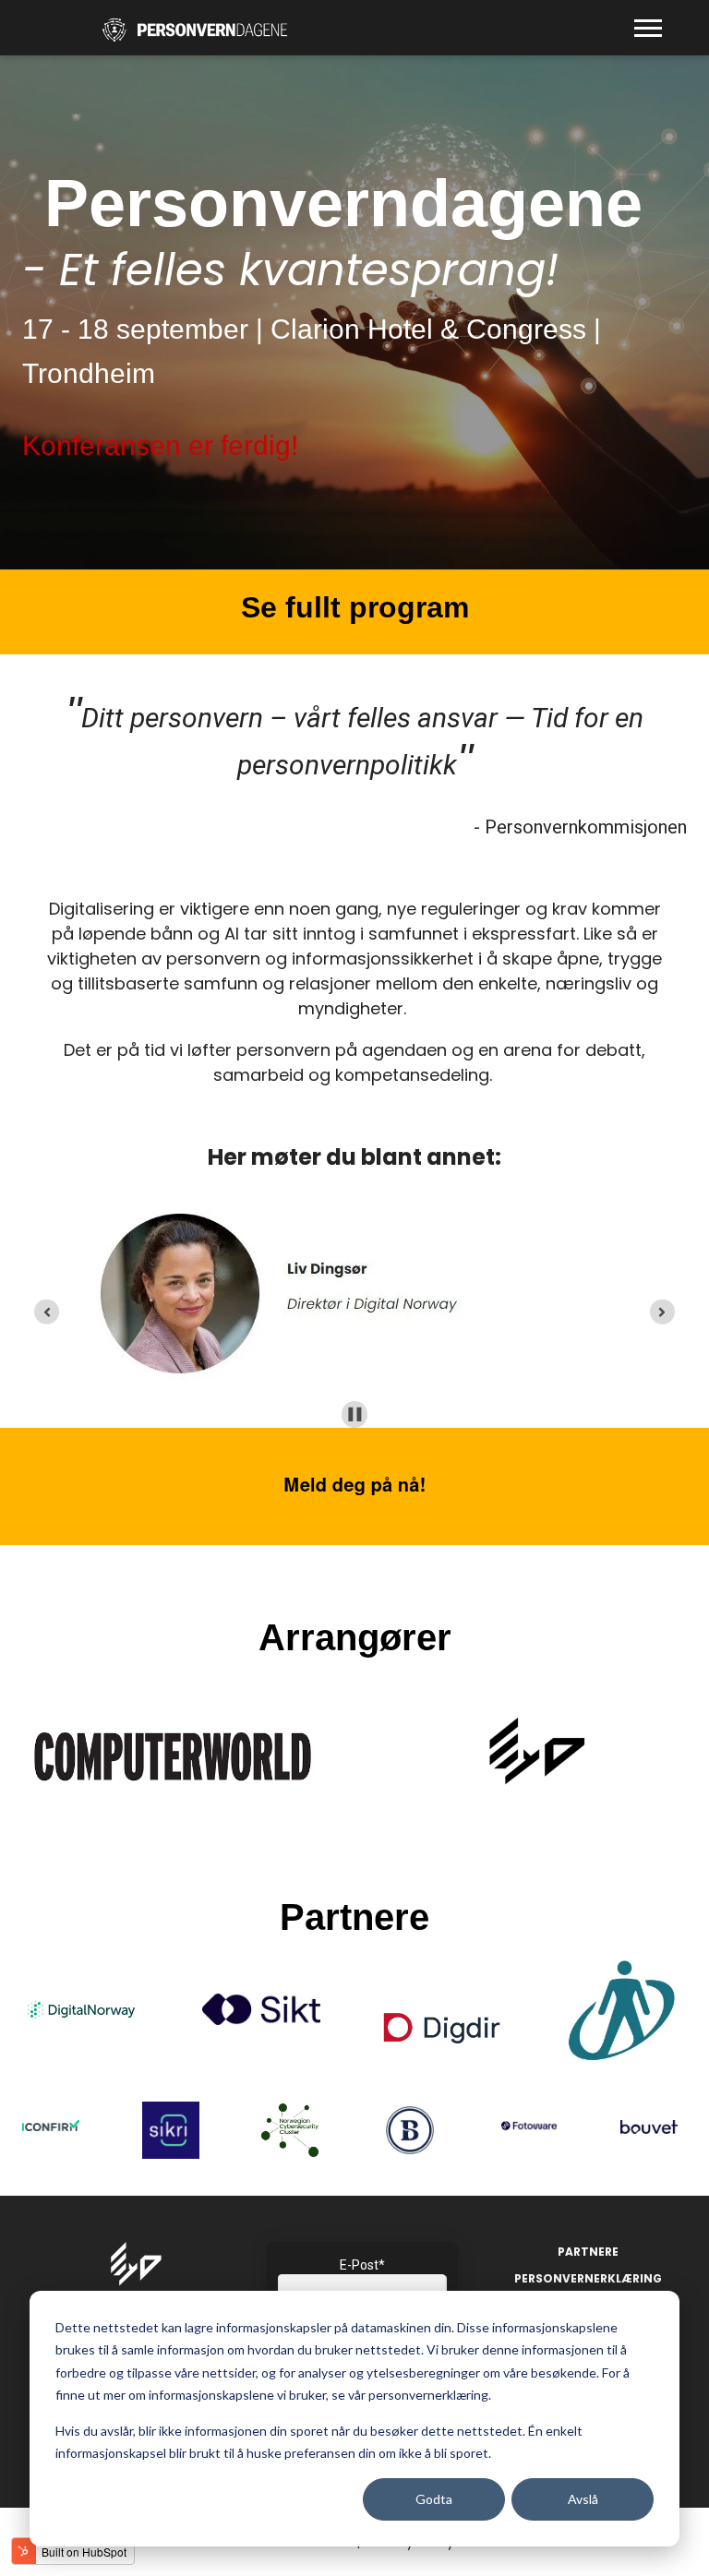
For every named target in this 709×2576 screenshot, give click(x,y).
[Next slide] (662, 1312)
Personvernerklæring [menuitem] (588, 2278)
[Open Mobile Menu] (653, 33)
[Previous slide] (47, 1312)
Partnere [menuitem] (588, 2252)
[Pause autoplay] (355, 1414)
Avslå (583, 2499)
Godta (434, 2499)
